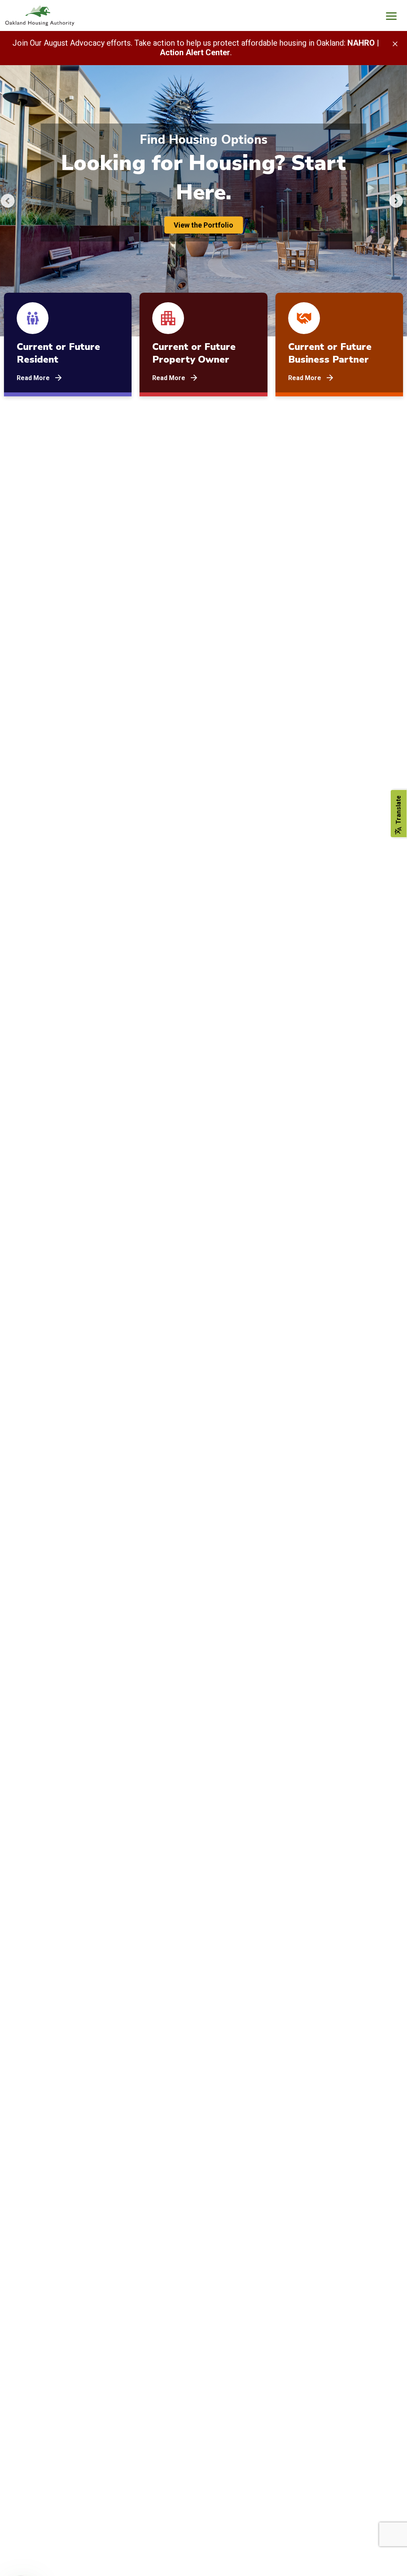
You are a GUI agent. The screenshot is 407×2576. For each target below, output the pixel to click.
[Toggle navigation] (391, 17)
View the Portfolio (203, 225)
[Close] (395, 43)
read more (33, 378)
